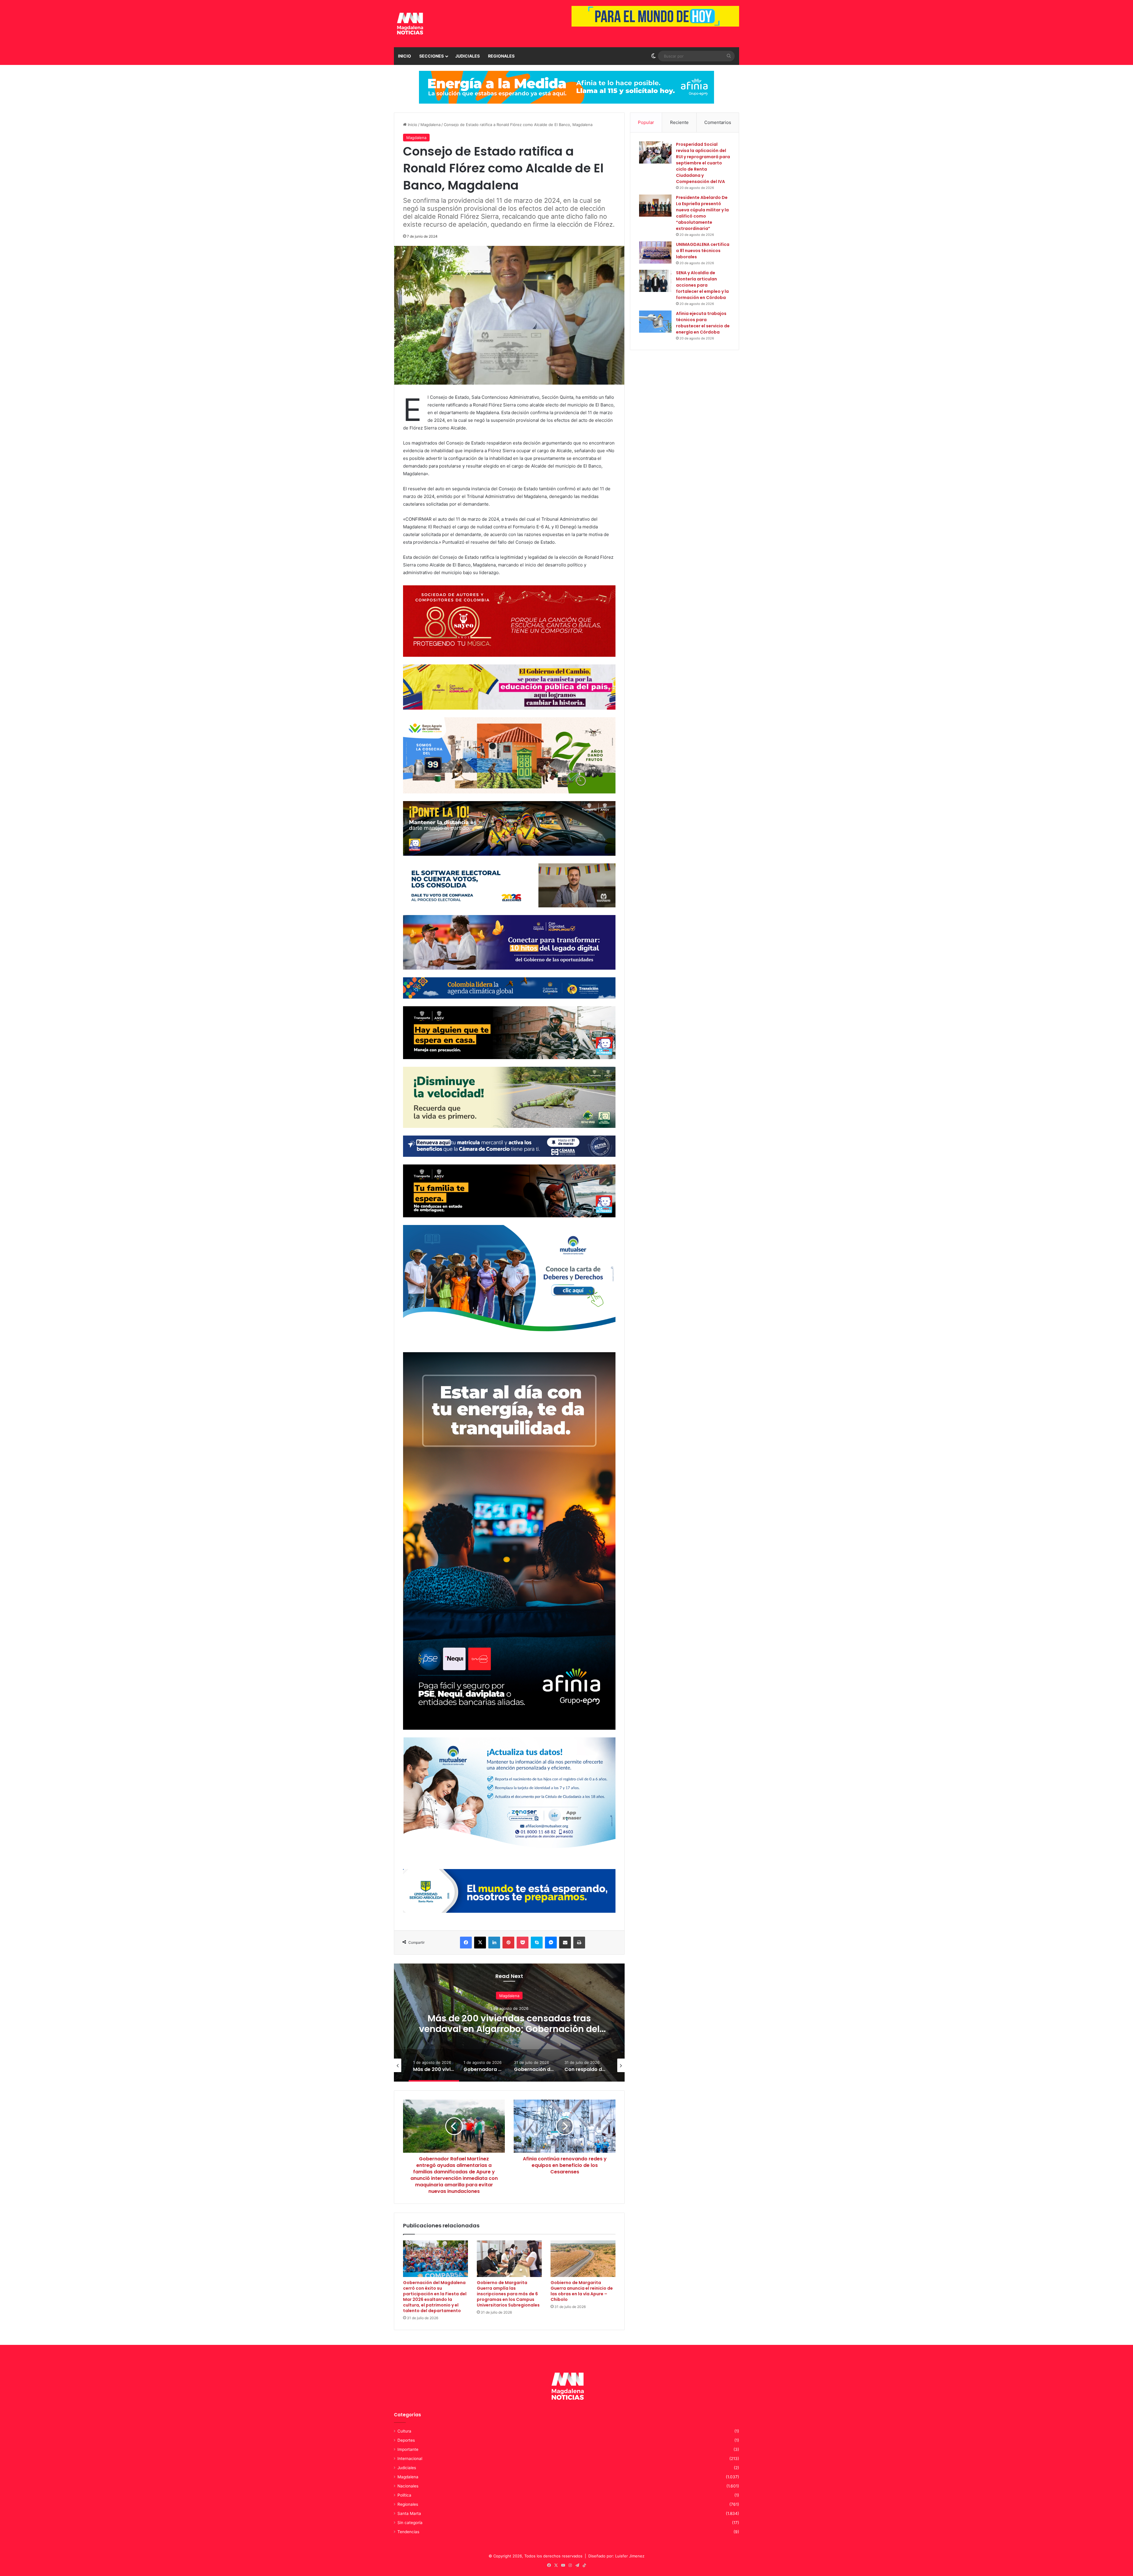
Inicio (405, 56)
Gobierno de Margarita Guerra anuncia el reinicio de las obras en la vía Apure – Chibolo (582, 2291)
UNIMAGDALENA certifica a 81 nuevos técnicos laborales (703, 251)
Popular (646, 122)
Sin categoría (410, 2523)
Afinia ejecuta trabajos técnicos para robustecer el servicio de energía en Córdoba (703, 323)
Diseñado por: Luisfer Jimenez (616, 2556)
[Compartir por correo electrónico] (565, 1943)
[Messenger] (551, 1943)
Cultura (404, 2431)
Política (404, 2495)
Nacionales (408, 2486)
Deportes (406, 2440)
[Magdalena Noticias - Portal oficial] (409, 24)
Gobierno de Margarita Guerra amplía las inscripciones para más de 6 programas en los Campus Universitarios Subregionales (508, 2294)
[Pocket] (523, 1943)
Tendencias (408, 2532)
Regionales (501, 56)
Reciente (679, 122)
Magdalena (430, 125)
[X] (480, 1943)
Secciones (432, 56)
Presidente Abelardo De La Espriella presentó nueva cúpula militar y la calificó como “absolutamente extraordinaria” (702, 213)
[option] (509, 2023)
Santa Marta (409, 2513)
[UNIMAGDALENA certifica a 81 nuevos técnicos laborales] (655, 253)
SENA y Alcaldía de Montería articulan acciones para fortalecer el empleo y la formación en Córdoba (702, 285)
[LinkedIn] (494, 1943)
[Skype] (537, 1943)
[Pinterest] (508, 1943)
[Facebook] (466, 1943)
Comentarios (718, 122)
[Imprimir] (579, 1943)
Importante (408, 2449)
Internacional (410, 2459)
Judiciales (468, 56)
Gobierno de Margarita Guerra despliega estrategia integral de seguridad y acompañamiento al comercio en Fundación (509, 2034)
